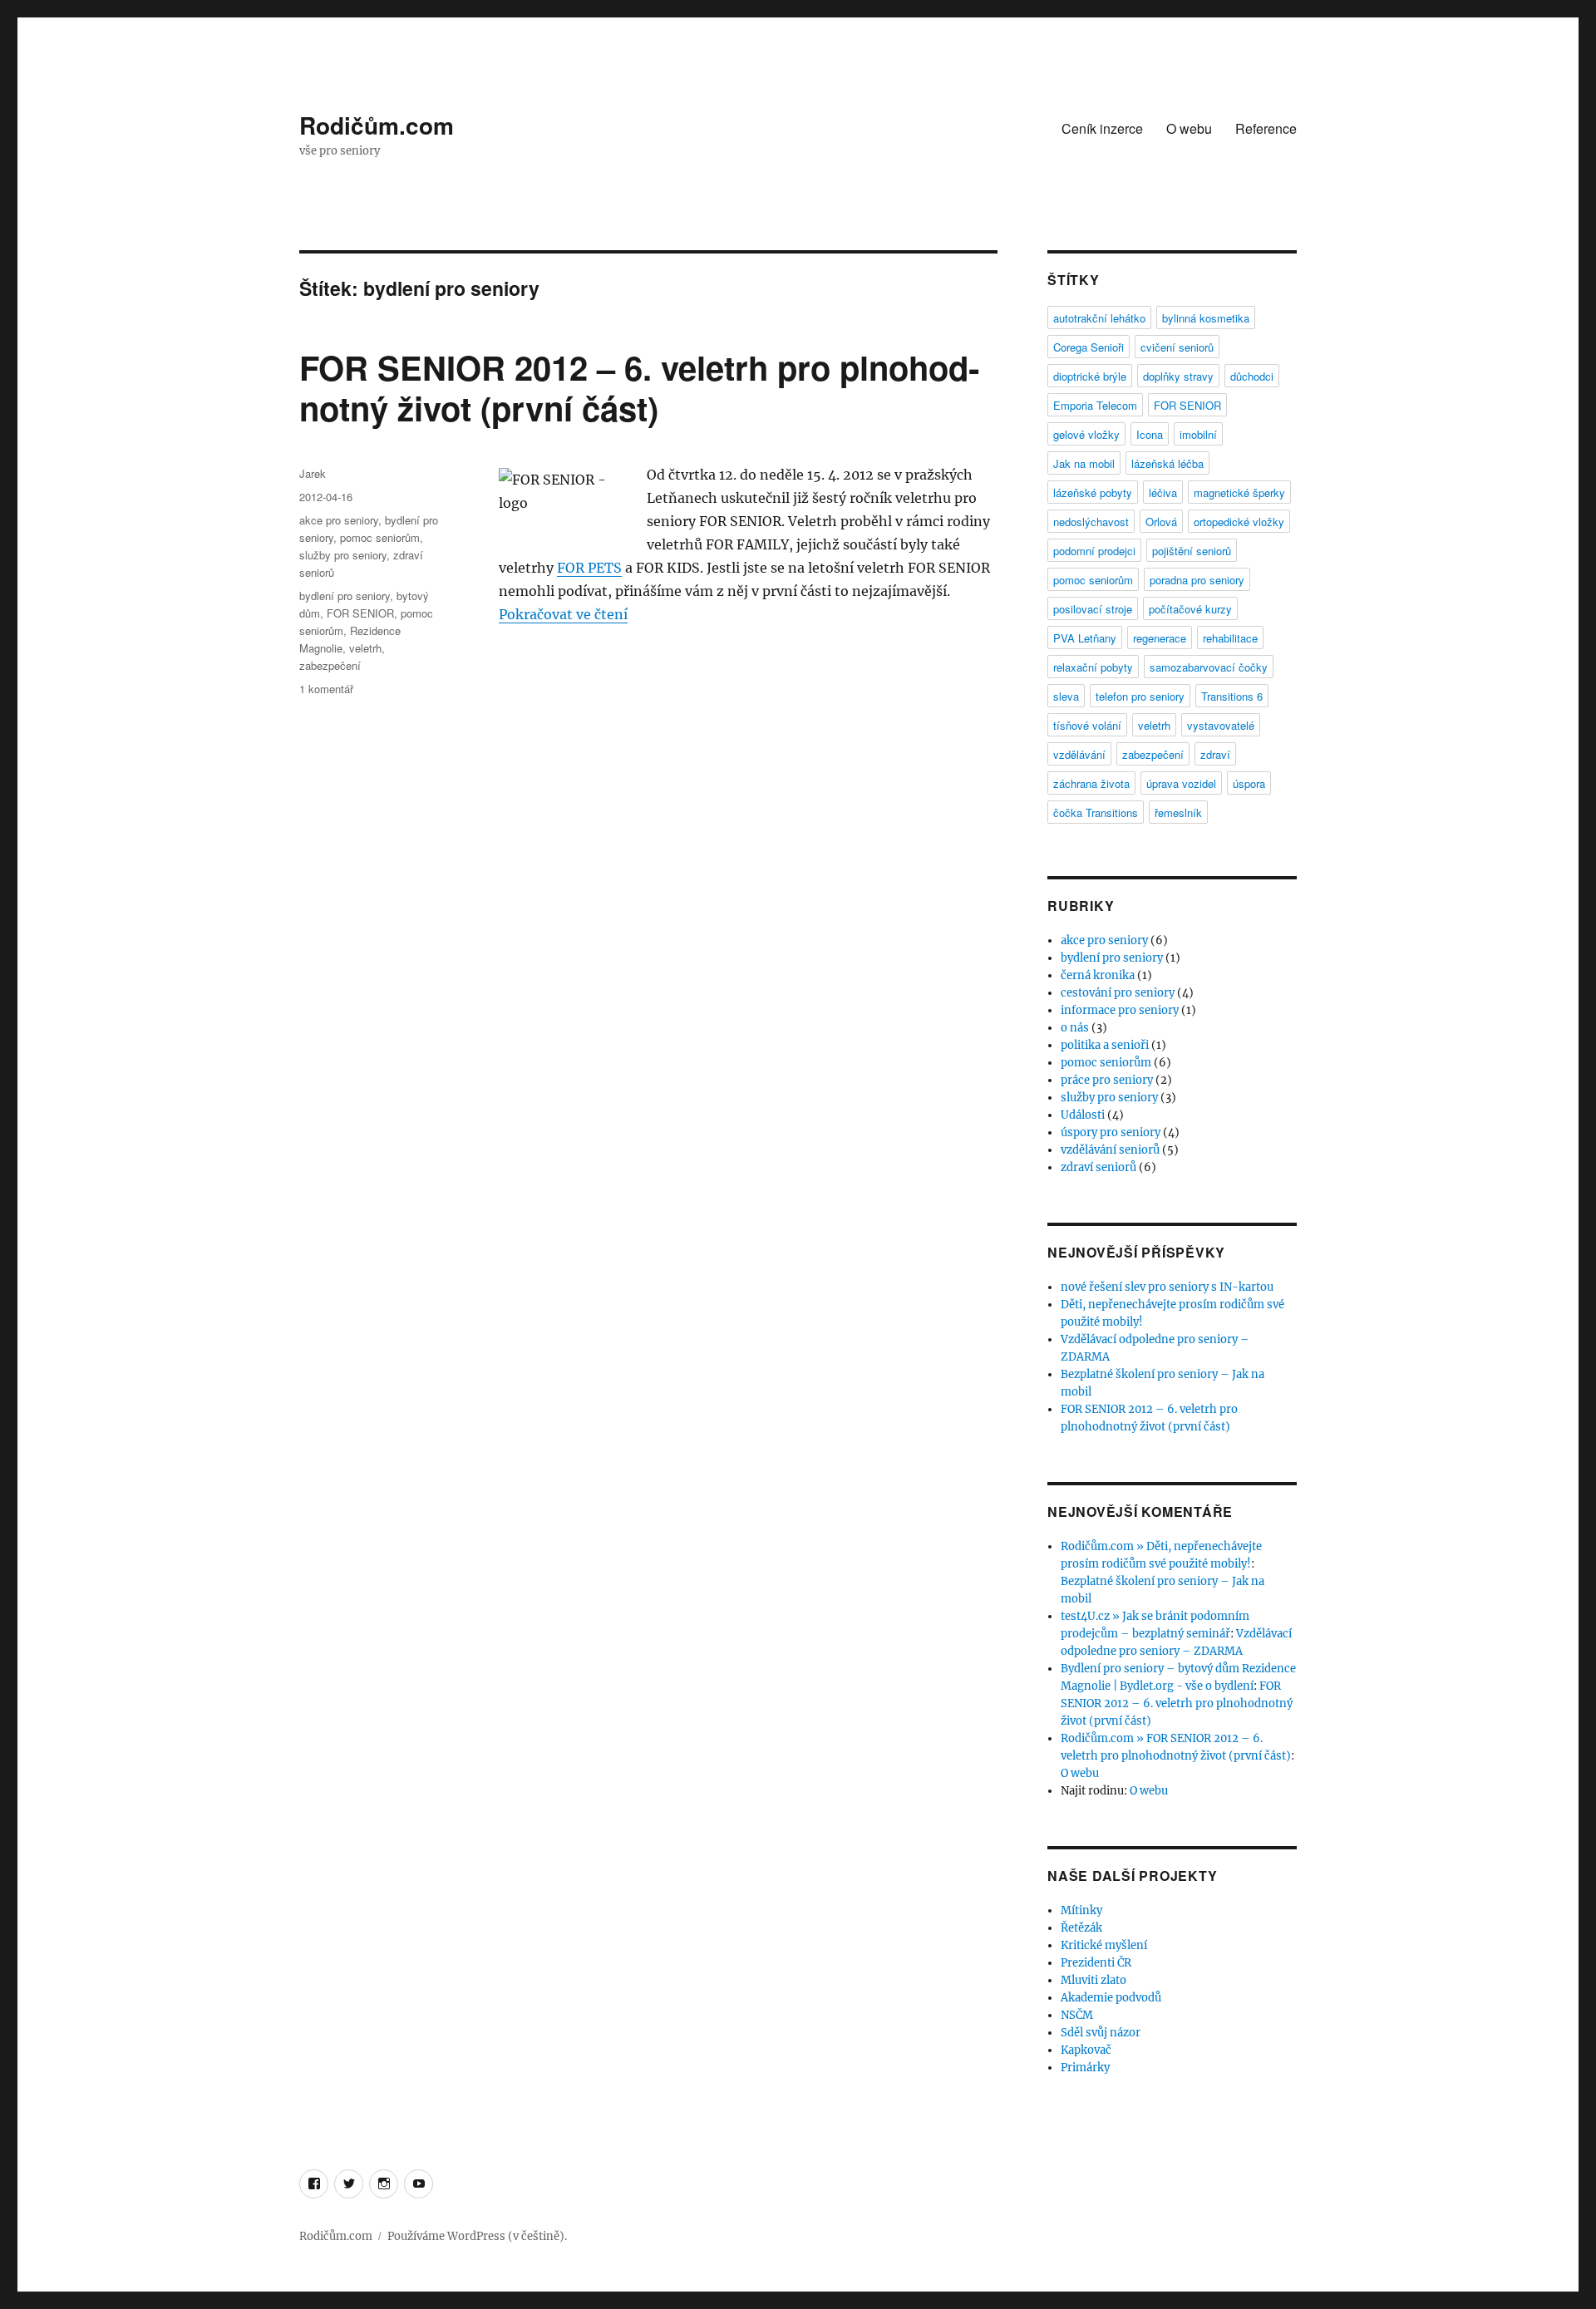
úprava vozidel (1181, 783)
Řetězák (1081, 1928)
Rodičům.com (377, 125)
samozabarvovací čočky (1209, 667)
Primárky (1085, 2068)
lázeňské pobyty (1093, 492)
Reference (1266, 128)
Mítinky (1081, 1910)
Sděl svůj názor (1101, 2033)
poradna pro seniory (1197, 580)
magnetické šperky (1239, 492)
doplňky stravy (1178, 376)
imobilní (1198, 434)
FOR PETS (589, 568)
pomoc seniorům (380, 537)
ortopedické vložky (1239, 522)
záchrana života (1091, 783)
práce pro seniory (1107, 1080)
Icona (1150, 434)
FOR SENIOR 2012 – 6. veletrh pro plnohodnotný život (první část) (639, 387)
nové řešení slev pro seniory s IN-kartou (1167, 1287)
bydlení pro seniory (345, 596)
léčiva (1163, 492)
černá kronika (1098, 975)
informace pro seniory (1120, 1010)
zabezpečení (330, 665)
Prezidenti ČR (1096, 1963)
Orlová (1161, 522)
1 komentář (326, 689)
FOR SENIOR (360, 613)
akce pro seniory (339, 520)
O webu (1189, 128)
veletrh (365, 648)
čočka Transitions (1096, 812)
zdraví (1215, 754)
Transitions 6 (1232, 696)
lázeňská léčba (1167, 463)
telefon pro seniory (1140, 696)
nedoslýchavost (1091, 522)
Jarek (313, 473)
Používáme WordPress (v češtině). (477, 2236)
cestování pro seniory (1118, 993)
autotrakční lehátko (1099, 318)
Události (1083, 1115)
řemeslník (1178, 812)
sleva (1066, 696)
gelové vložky (1086, 434)
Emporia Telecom (1095, 405)
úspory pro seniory (1111, 1132)
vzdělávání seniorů (1110, 1150)
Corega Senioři (1089, 347)
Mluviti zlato (1094, 1980)
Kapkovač (1086, 2050)
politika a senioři (1105, 1045)
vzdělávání (1079, 754)
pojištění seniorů (1192, 551)
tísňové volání (1087, 725)
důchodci (1252, 376)
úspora (1249, 783)
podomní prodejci (1094, 551)
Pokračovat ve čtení (563, 614)
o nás (1075, 1028)
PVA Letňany (1085, 638)
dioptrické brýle (1090, 376)
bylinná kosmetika (1206, 318)
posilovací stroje (1093, 609)
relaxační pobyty (1093, 667)
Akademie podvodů (1111, 1998)
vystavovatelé (1221, 725)
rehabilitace (1230, 638)
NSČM (1077, 2015)
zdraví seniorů (1098, 1167)
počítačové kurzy (1190, 609)
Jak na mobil (1084, 463)
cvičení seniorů (1177, 347)
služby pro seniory (343, 555)
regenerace (1160, 638)
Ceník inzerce (1102, 128)
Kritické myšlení (1104, 1945)
